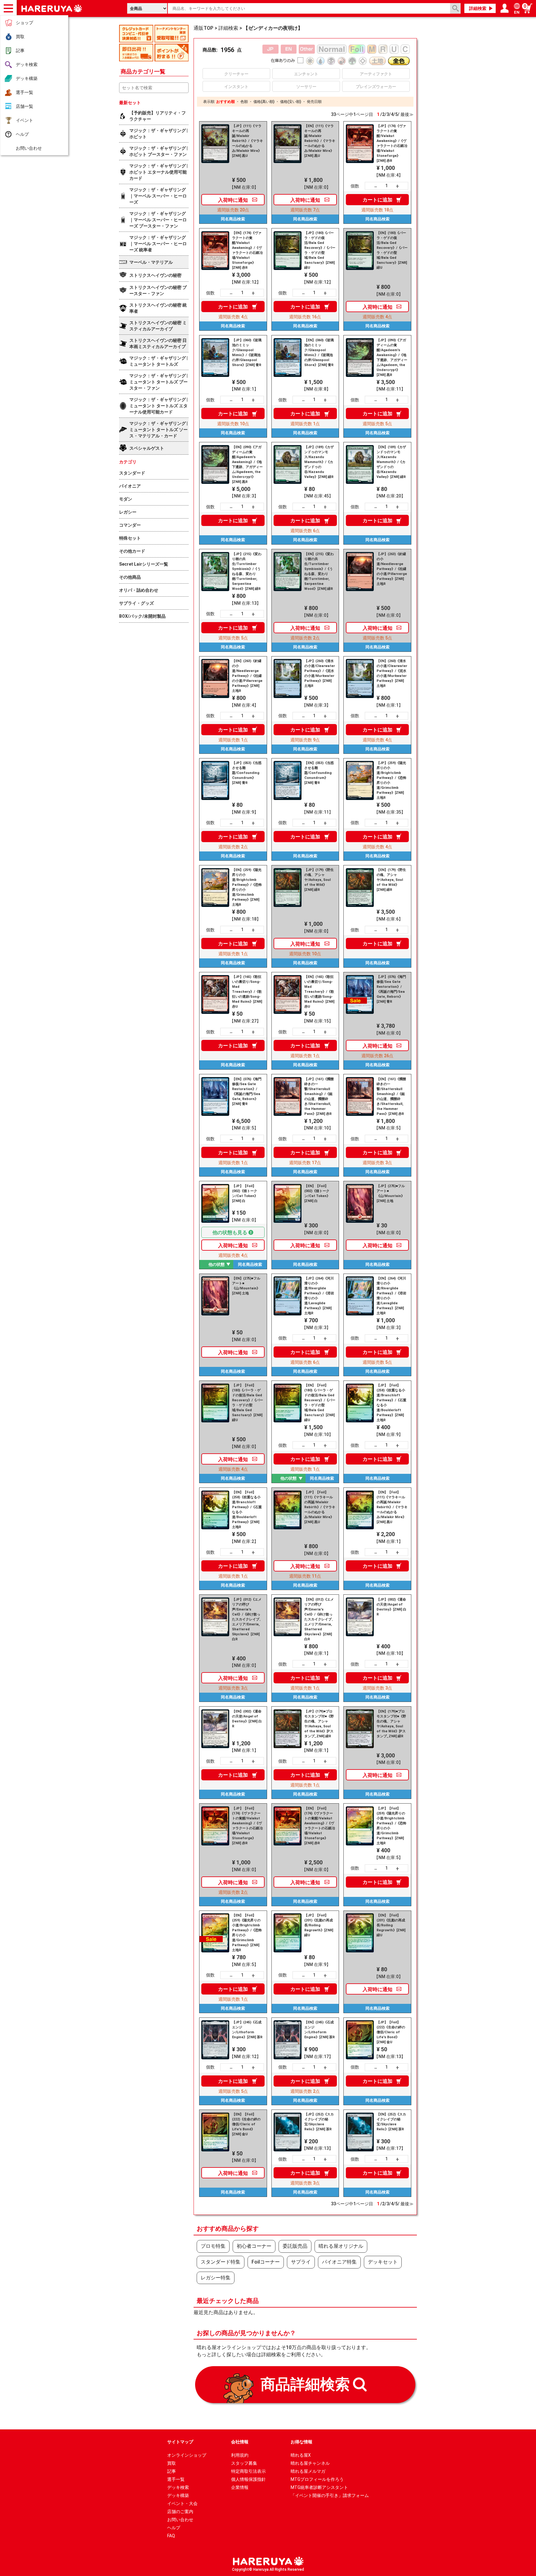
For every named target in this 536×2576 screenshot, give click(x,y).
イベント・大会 (182, 2503)
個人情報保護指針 (248, 2479)
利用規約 (240, 2455)
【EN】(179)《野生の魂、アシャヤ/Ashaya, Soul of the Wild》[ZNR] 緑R (391, 880)
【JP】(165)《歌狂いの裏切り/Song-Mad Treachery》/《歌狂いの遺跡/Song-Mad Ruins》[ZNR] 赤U (247, 992)
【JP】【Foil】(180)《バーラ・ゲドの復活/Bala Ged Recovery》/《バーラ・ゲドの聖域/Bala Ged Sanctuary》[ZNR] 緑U (248, 1403)
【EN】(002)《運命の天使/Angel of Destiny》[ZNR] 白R (247, 1719)
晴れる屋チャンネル (310, 2463)
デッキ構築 (27, 78)
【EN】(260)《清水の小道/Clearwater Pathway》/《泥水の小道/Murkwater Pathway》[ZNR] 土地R (392, 673)
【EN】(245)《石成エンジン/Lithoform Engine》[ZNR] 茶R (319, 2030)
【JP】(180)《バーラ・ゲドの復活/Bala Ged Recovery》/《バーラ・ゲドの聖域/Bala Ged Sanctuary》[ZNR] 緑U (320, 250)
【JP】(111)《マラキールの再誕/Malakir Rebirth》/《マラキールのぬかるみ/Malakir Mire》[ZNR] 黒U (248, 141)
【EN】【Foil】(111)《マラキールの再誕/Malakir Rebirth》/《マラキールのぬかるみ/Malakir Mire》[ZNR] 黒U (392, 1507)
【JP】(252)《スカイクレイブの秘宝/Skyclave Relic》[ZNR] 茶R (319, 2122)
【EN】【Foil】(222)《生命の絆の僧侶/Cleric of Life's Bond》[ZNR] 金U (246, 2124)
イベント (25, 120)
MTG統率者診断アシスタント (319, 2487)
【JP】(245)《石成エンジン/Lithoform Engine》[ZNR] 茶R (247, 2030)
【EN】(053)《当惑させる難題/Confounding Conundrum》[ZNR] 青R (319, 773)
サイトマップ (180, 2442)
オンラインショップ (187, 2455)
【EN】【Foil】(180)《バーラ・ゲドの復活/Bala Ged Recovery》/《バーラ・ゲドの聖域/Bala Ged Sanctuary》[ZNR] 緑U (320, 1403)
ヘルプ (22, 134)
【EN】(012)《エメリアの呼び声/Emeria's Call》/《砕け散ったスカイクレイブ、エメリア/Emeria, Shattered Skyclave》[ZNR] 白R (320, 1619)
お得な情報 (301, 2442)
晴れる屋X (301, 2455)
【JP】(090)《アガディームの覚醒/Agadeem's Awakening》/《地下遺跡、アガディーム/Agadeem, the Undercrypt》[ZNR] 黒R (392, 358)
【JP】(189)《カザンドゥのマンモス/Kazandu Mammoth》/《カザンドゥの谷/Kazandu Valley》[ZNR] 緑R (319, 462)
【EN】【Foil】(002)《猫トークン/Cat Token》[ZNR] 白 (317, 1193)
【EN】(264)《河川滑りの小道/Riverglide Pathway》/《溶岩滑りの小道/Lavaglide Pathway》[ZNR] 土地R (391, 1296)
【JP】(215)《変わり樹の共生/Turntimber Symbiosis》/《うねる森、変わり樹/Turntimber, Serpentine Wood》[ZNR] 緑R (247, 571)
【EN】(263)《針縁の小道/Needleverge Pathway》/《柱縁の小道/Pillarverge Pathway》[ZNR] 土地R (247, 676)
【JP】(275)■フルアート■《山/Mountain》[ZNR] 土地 (391, 1193)
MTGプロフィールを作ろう (317, 2479)
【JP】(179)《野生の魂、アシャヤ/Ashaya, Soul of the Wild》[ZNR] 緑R (319, 880)
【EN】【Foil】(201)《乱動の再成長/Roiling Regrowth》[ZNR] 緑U (391, 1925)
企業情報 (240, 2487)
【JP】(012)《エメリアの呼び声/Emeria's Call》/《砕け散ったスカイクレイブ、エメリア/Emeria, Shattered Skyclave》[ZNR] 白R (247, 1619)
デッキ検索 (27, 64)
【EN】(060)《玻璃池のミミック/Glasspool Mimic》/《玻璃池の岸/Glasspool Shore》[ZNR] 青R (319, 353)
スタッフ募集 (244, 2463)
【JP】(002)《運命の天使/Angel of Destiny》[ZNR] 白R (391, 1607)
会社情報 (240, 2442)
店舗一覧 (25, 106)
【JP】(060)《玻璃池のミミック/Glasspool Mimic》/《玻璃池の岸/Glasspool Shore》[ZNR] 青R (247, 353)
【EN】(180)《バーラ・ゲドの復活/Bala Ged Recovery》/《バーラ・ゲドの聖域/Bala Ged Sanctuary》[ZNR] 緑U (392, 250)
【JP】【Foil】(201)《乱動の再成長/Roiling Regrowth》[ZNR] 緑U (319, 1925)
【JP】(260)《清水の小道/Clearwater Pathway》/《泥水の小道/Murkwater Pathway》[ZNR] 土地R (320, 673)
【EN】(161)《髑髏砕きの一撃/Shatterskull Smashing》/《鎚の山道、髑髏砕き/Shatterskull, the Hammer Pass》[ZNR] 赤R (391, 1096)
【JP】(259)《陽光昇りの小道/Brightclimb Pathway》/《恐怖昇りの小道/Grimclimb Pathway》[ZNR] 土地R (391, 780)
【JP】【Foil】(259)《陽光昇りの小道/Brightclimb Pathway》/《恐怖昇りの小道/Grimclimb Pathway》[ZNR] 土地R (391, 1826)
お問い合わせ (29, 148)
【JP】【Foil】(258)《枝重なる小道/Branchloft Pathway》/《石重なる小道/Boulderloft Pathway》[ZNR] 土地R (391, 1403)
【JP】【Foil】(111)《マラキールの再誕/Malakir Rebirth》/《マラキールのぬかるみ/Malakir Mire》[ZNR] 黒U (320, 1507)
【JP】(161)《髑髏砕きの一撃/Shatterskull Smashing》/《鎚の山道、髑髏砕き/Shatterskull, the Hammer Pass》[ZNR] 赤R (319, 1096)
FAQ (171, 2536)
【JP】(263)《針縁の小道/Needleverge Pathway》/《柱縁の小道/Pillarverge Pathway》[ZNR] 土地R (392, 569)
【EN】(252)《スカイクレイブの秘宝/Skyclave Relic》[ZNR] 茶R (391, 2122)
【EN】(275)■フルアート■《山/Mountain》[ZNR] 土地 (246, 1286)
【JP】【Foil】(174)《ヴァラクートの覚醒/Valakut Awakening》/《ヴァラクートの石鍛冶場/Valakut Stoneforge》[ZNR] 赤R (247, 1826)
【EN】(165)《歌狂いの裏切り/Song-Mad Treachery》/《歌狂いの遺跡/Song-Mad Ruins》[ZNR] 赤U (319, 992)
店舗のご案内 (180, 2512)
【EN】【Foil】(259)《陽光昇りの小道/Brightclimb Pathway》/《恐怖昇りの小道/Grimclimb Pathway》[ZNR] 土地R (247, 1933)
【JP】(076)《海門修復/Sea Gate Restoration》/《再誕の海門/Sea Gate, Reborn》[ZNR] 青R (391, 989)
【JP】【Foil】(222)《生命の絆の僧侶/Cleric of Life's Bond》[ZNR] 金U (391, 2032)
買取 (20, 37)
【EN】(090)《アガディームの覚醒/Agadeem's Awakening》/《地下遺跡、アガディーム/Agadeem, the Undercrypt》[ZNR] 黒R (247, 464)
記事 (20, 51)
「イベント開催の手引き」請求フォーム (330, 2495)
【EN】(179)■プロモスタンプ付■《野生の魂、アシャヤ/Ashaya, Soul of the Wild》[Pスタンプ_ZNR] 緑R (391, 1724)
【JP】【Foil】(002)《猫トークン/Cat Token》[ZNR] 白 (245, 1193)
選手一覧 (25, 92)
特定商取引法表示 (248, 2471)
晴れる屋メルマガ (308, 2471)
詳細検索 (478, 8)
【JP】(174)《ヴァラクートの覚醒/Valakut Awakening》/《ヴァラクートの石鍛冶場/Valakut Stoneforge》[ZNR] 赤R (392, 143)
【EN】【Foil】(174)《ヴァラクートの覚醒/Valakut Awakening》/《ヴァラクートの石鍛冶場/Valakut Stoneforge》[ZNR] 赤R (320, 1826)
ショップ (25, 23)
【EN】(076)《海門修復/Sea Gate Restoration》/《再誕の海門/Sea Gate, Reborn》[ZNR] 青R (247, 1091)
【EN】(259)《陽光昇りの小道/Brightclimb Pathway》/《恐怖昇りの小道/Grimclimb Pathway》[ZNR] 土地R (247, 887)
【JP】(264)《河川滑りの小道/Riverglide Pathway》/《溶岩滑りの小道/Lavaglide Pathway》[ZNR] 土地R (319, 1296)
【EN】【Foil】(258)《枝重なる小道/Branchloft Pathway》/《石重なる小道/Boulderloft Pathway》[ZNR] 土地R (247, 1510)
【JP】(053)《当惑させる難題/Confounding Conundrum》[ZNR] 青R (247, 773)
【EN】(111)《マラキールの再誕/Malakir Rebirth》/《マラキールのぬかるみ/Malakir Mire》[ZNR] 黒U (320, 141)
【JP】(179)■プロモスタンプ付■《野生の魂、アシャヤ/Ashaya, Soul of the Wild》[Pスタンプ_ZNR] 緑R (319, 1724)
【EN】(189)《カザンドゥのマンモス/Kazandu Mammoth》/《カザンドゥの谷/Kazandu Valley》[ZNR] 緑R (391, 462)
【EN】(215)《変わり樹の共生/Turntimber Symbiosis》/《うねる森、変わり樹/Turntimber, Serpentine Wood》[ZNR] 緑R (319, 571)
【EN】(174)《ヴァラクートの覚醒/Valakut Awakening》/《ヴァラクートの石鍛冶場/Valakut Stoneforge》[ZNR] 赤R (247, 250)
